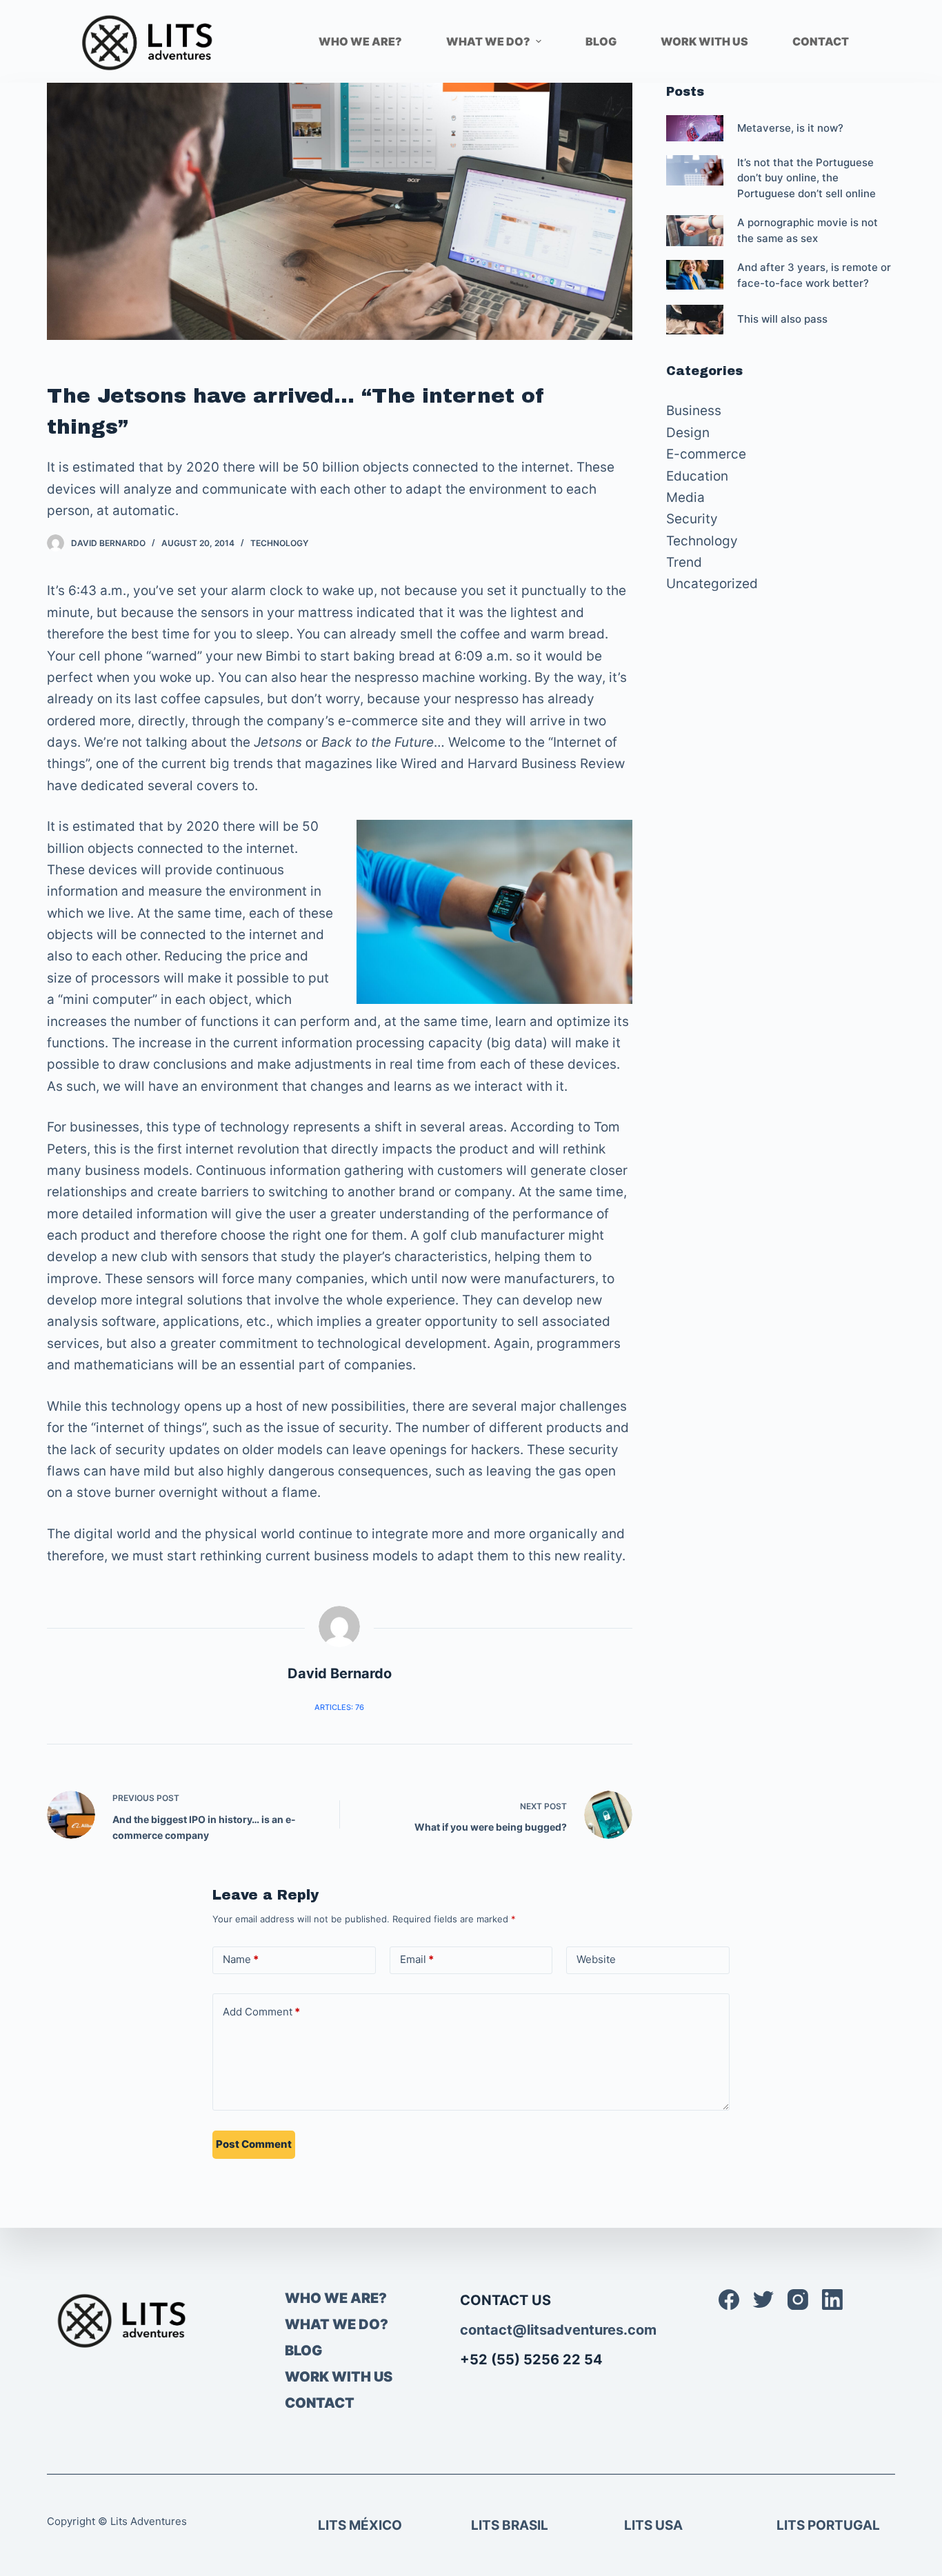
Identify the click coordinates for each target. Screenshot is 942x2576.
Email (417, 1959)
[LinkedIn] (832, 2300)
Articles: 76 (339, 1707)
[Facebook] (729, 2300)
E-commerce (706, 454)
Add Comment (261, 2012)
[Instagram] (798, 2300)
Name (241, 1959)
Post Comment (254, 2144)
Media (685, 497)
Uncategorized (712, 584)
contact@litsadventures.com (558, 2330)
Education (697, 476)
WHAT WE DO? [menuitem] (488, 41)
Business (694, 411)
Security (692, 519)
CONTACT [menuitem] (821, 41)
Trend (684, 562)
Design (688, 433)
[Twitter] (763, 2300)
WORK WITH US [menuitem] (704, 41)
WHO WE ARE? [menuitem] (360, 41)
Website (596, 1959)
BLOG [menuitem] (601, 41)
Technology (279, 543)
